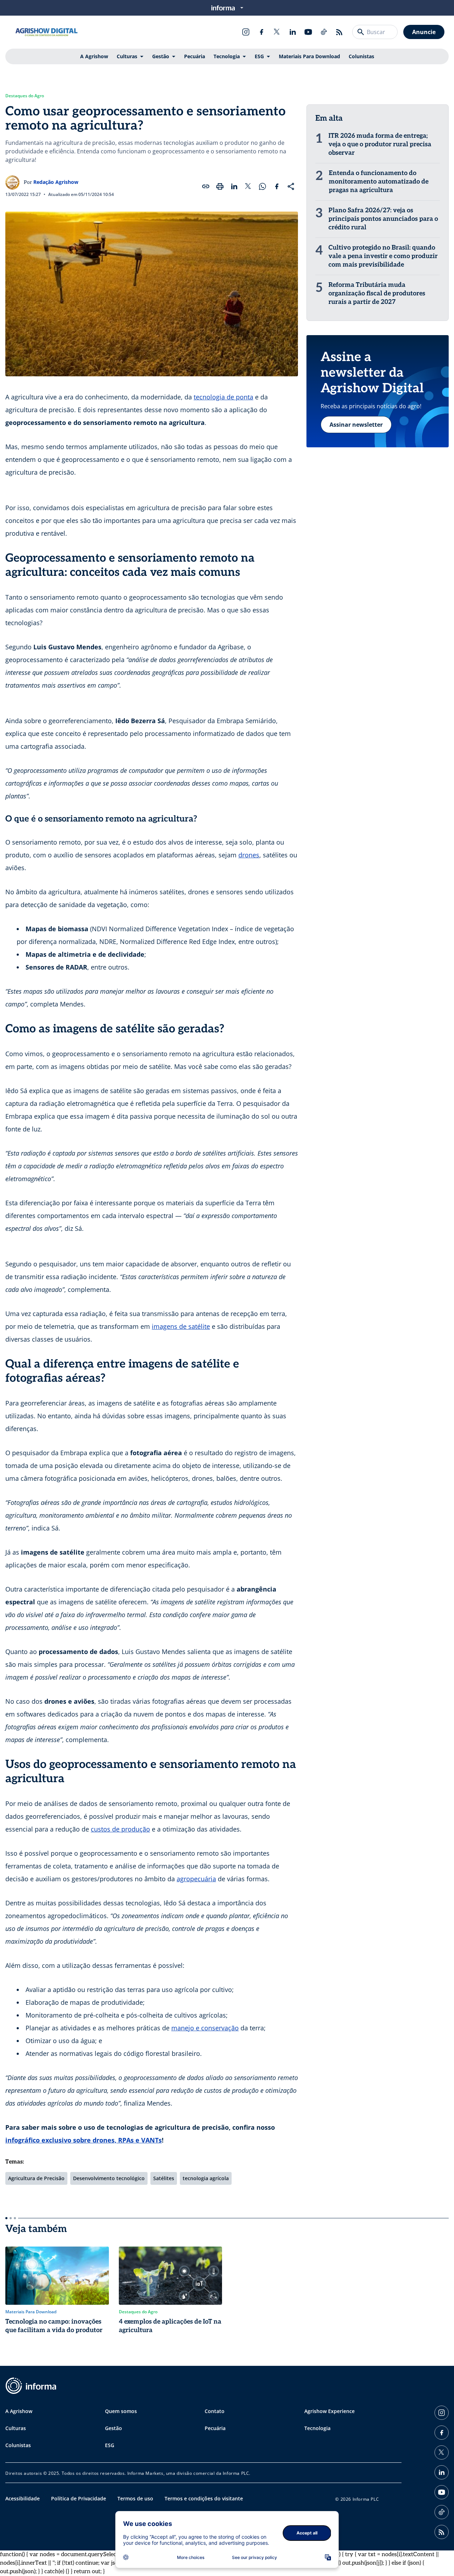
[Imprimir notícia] (220, 186)
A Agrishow (94, 56)
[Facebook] (261, 32)
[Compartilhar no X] (248, 186)
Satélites (164, 2178)
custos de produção (120, 1829)
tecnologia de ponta (223, 397)
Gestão (161, 56)
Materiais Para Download (309, 56)
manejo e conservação (205, 2028)
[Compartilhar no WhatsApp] (262, 186)
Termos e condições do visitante (204, 2498)
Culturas (127, 56)
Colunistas (361, 56)
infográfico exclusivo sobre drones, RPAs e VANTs (84, 2140)
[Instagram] (246, 32)
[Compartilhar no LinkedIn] (234, 186)
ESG (259, 56)
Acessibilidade (23, 2498)
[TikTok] (324, 32)
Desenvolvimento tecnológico (109, 2178)
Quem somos (121, 2411)
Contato (215, 2411)
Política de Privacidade (79, 2498)
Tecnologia (227, 56)
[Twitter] (277, 32)
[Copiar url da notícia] (206, 186)
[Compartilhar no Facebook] (277, 186)
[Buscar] (361, 32)
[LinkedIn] (293, 32)
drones (249, 855)
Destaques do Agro (25, 96)
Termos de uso (135, 2498)
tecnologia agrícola (206, 2178)
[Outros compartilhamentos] (291, 186)
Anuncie (424, 32)
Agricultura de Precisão (36, 2178)
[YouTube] (308, 32)
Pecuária (195, 56)
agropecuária (196, 1879)
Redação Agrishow (56, 182)
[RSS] (339, 32)
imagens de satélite (181, 1326)
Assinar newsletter (356, 425)
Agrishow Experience (330, 2411)
